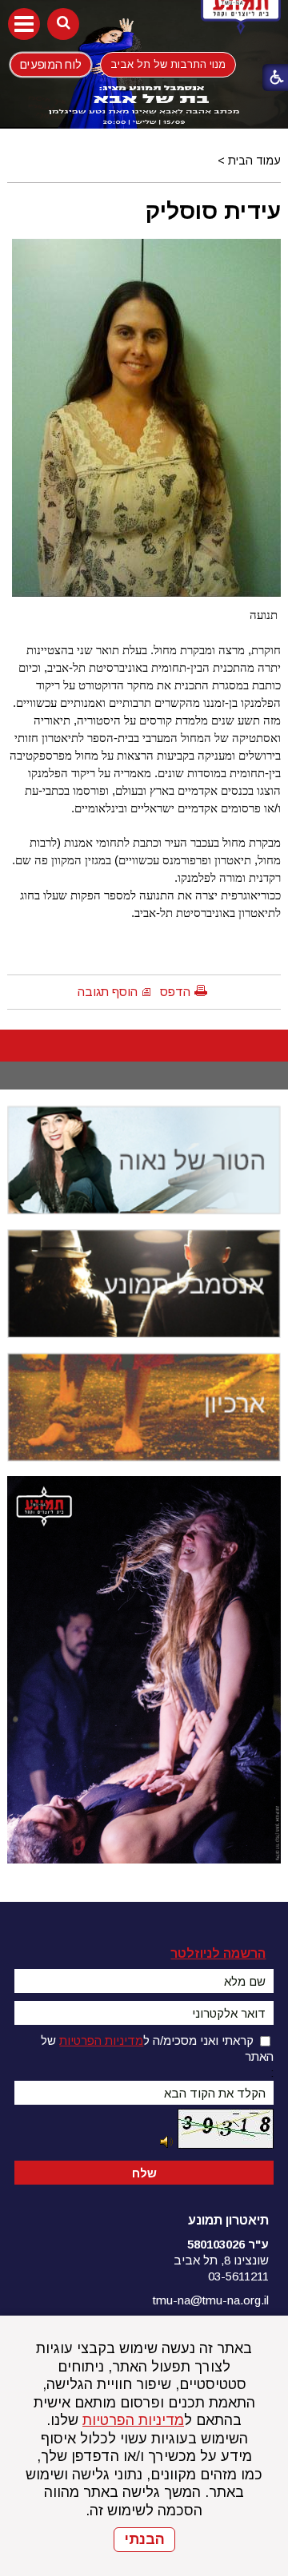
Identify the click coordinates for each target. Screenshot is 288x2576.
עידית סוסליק (213, 211)
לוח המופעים (51, 64)
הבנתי (144, 2539)
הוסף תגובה (108, 992)
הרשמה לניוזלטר (218, 1953)
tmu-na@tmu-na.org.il (211, 2300)
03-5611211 (238, 2276)
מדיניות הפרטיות (133, 2420)
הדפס (175, 992)
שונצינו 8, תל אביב (221, 2260)
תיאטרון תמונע (228, 2220)
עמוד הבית (254, 161)
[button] (24, 24)
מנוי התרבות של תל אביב (168, 64)
